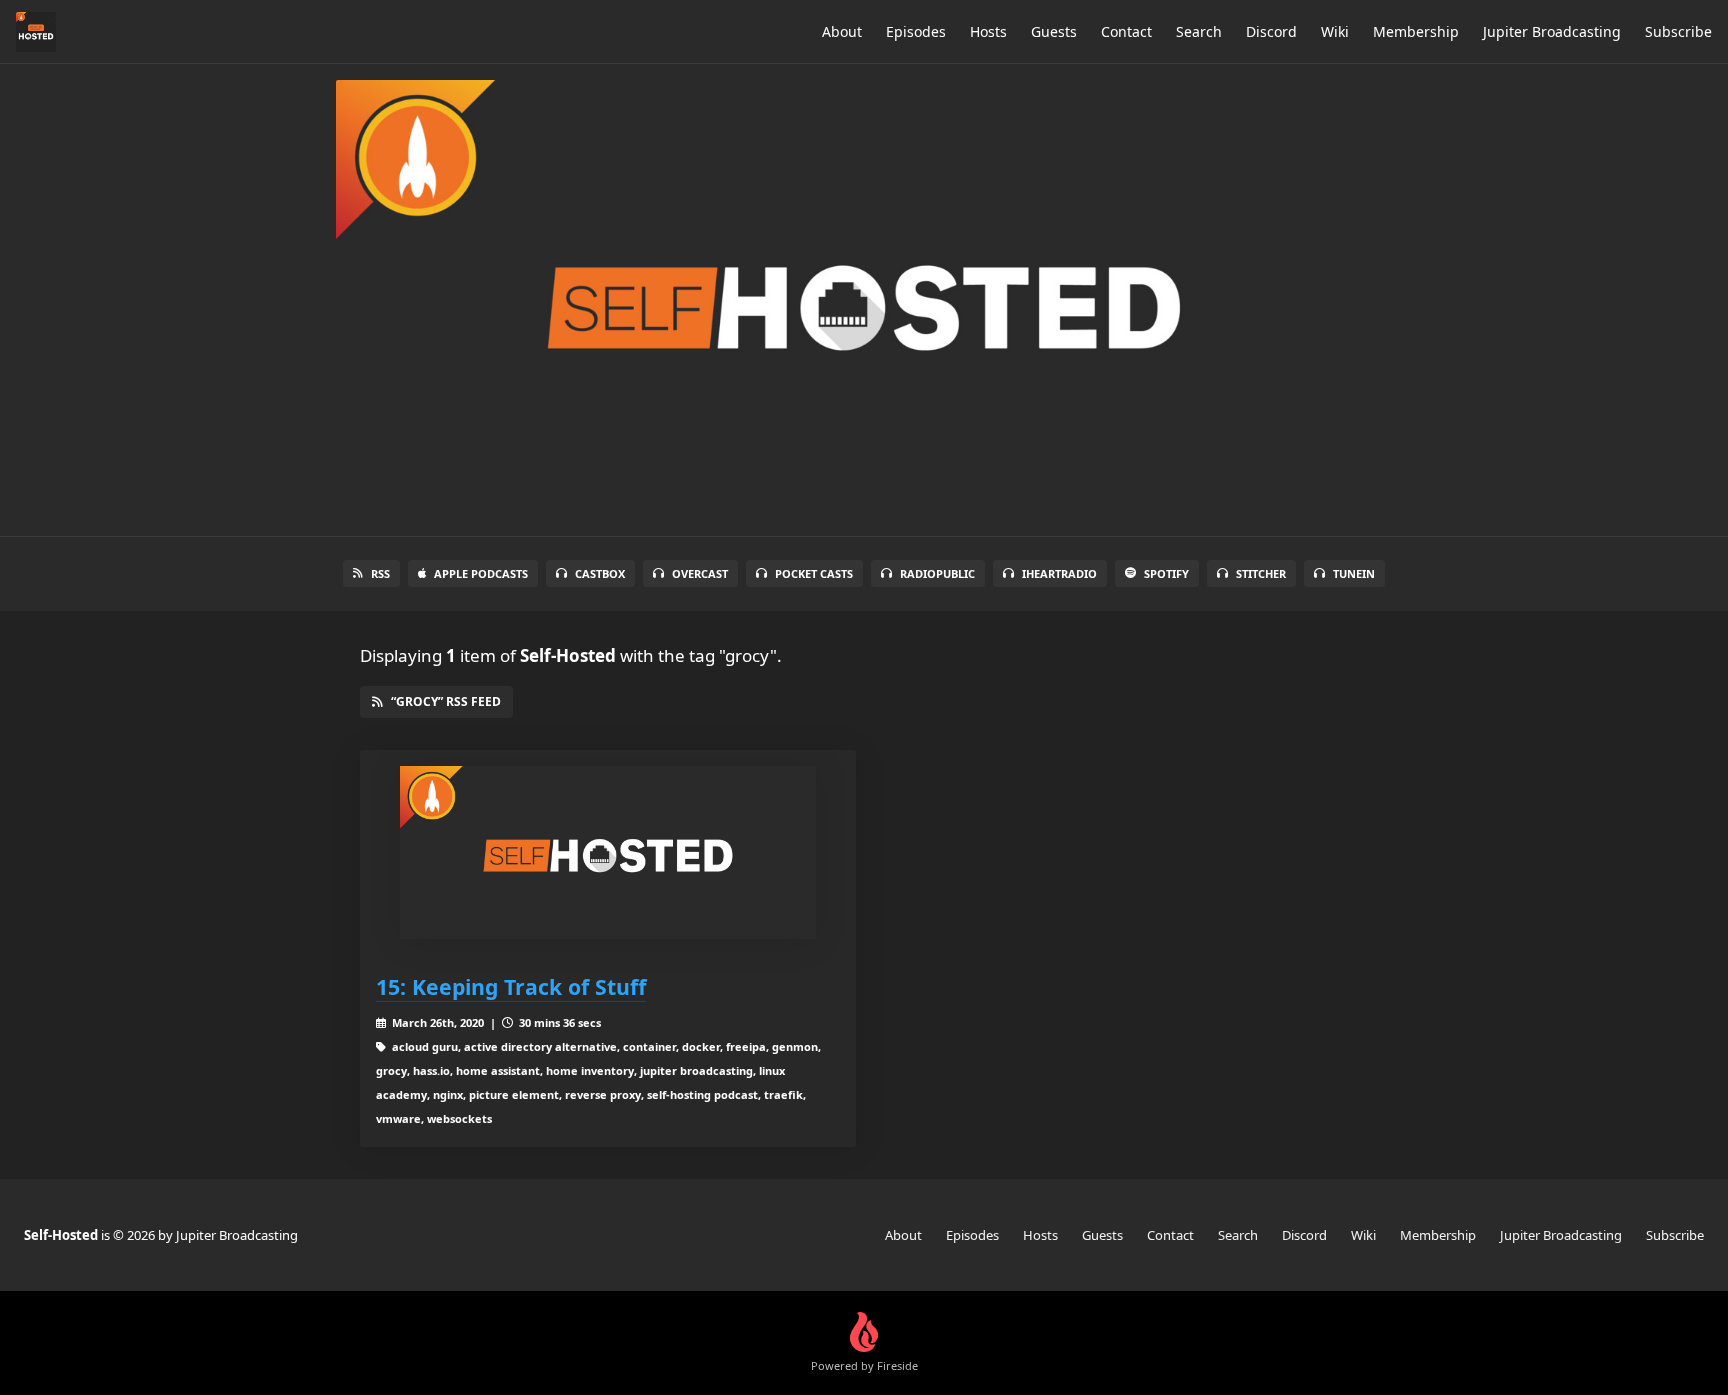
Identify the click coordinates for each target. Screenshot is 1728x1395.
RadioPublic (937, 573)
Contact (1126, 31)
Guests (1054, 31)
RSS (380, 573)
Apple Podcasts (481, 573)
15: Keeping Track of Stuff (511, 986)
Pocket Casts (814, 573)
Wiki (1335, 31)
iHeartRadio (1059, 573)
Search (1199, 31)
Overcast (700, 573)
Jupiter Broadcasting (1552, 31)
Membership (1416, 31)
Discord (1271, 31)
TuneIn (1354, 573)
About (842, 31)
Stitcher (1261, 573)
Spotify (1166, 573)
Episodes (916, 31)
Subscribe (1678, 31)
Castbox (600, 573)
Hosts (988, 31)
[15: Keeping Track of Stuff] (608, 852)
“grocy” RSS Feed (446, 701)
